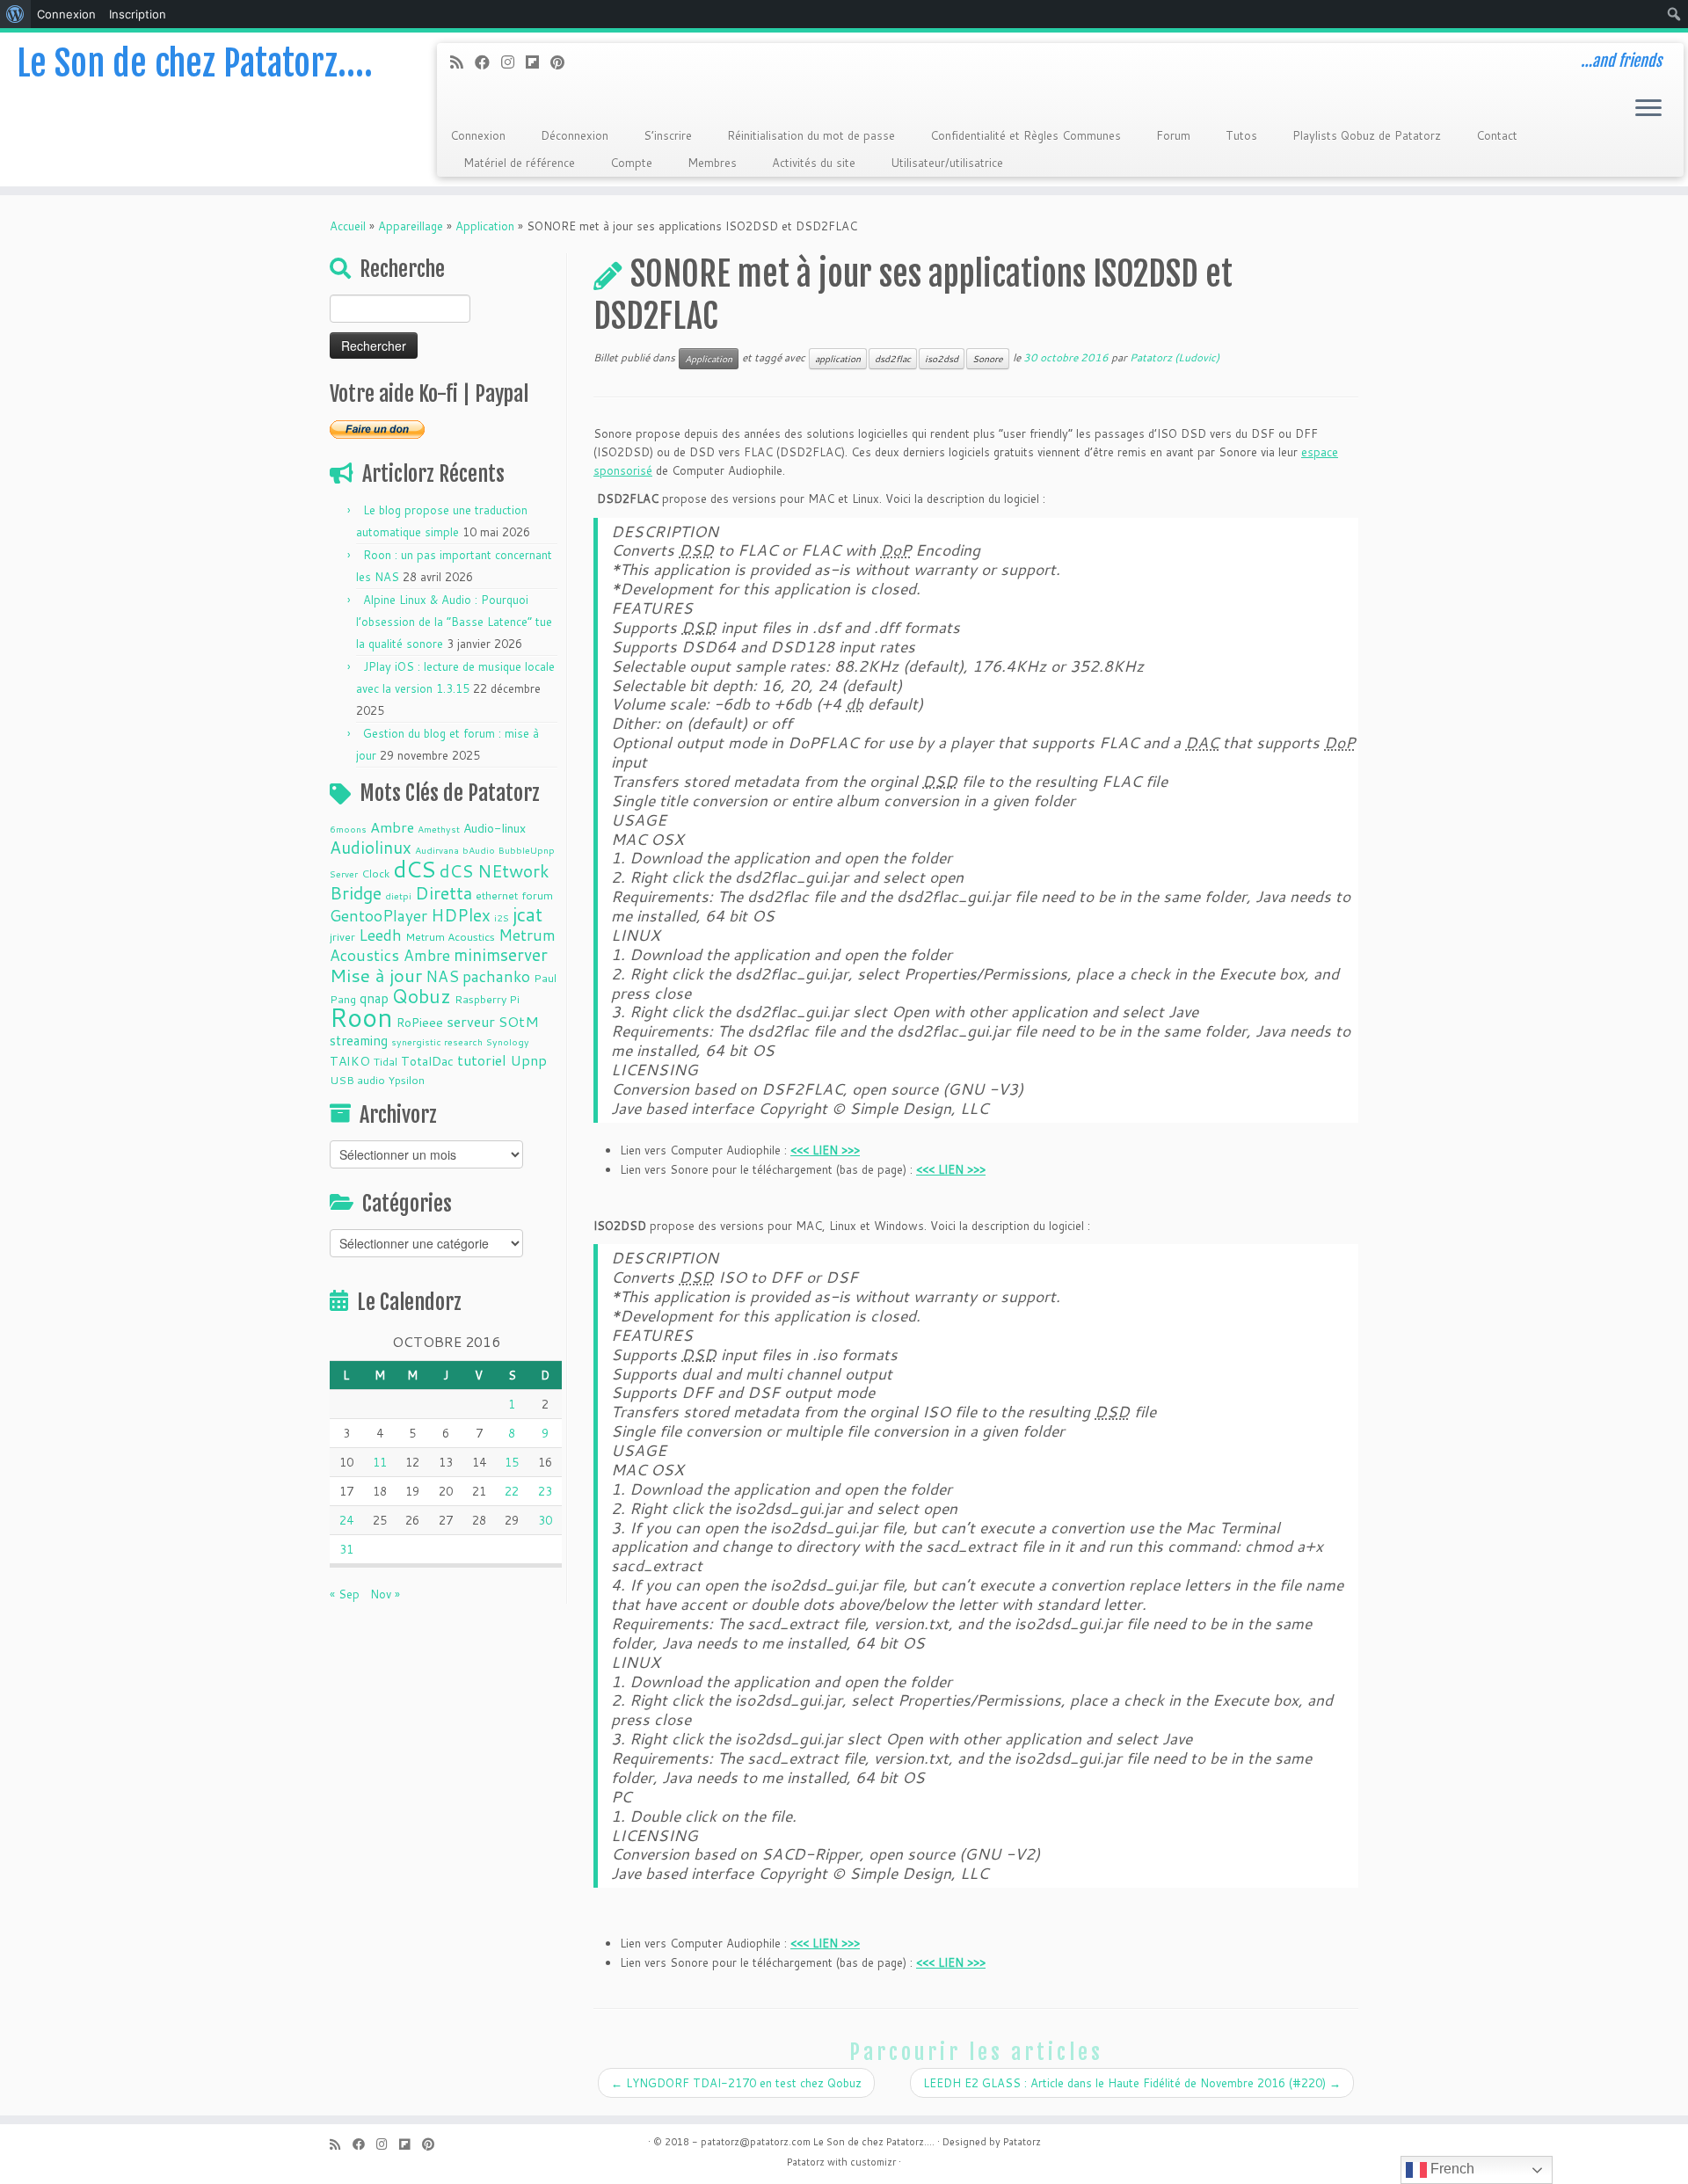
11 (380, 1462)
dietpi (398, 895)
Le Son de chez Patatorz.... (874, 2142)
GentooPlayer (378, 916)
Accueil (348, 226)
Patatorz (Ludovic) (1175, 357)
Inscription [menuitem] (138, 14)
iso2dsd (942, 359)
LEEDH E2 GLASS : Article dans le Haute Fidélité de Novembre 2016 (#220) (1132, 2083)
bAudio (479, 850)
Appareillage (411, 226)
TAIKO (350, 1061)
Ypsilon (407, 1080)
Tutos (1241, 135)
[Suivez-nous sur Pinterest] (563, 62)
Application (485, 226)
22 (512, 1491)
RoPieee (420, 1023)
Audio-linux (495, 828)
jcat (527, 914)
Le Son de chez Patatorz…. (195, 63)
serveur (471, 1021)
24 (346, 1520)
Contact (1497, 135)
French (1451, 2169)
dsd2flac (893, 359)
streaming (359, 1040)
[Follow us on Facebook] (488, 62)
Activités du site (814, 163)
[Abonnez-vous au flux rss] (462, 62)
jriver (342, 936)
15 (512, 1462)
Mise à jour (376, 975)
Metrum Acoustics (450, 936)
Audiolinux (371, 847)
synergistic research (437, 1041)
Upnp (528, 1060)
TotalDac (427, 1061)
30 (545, 1520)
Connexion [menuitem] (66, 14)
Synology (508, 1041)
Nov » (385, 1594)
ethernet (497, 895)
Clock (375, 873)
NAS (442, 976)
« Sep (345, 1594)
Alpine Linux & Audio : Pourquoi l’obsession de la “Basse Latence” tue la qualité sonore (454, 622)
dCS (415, 869)
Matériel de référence (519, 163)
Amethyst (439, 829)
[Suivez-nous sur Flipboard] (538, 62)
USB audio (357, 1080)
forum (537, 895)
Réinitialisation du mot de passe (811, 135)
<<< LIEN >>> (951, 1169)
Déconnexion (575, 135)
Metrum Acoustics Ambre (443, 945)
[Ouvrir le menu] (1648, 109)
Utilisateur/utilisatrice (947, 163)
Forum (1173, 135)
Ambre (392, 827)
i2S (502, 917)
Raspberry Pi (487, 999)
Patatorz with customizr (841, 2162)
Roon (361, 1017)
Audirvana (437, 850)
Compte (631, 163)
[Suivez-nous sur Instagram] (513, 62)
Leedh (380, 935)
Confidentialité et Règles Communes (1026, 135)
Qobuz (422, 996)
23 (545, 1491)
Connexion (478, 135)
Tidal (386, 1061)
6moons (348, 829)
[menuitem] (15, 14)
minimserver (501, 954)
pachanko (496, 976)
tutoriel (482, 1060)
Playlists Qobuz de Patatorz (1367, 135)
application (838, 359)
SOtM (519, 1021)
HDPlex (461, 915)
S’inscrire (668, 135)
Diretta (444, 892)
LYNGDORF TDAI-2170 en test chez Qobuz (736, 2083)
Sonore (988, 359)
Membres (712, 163)
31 (346, 1549)
